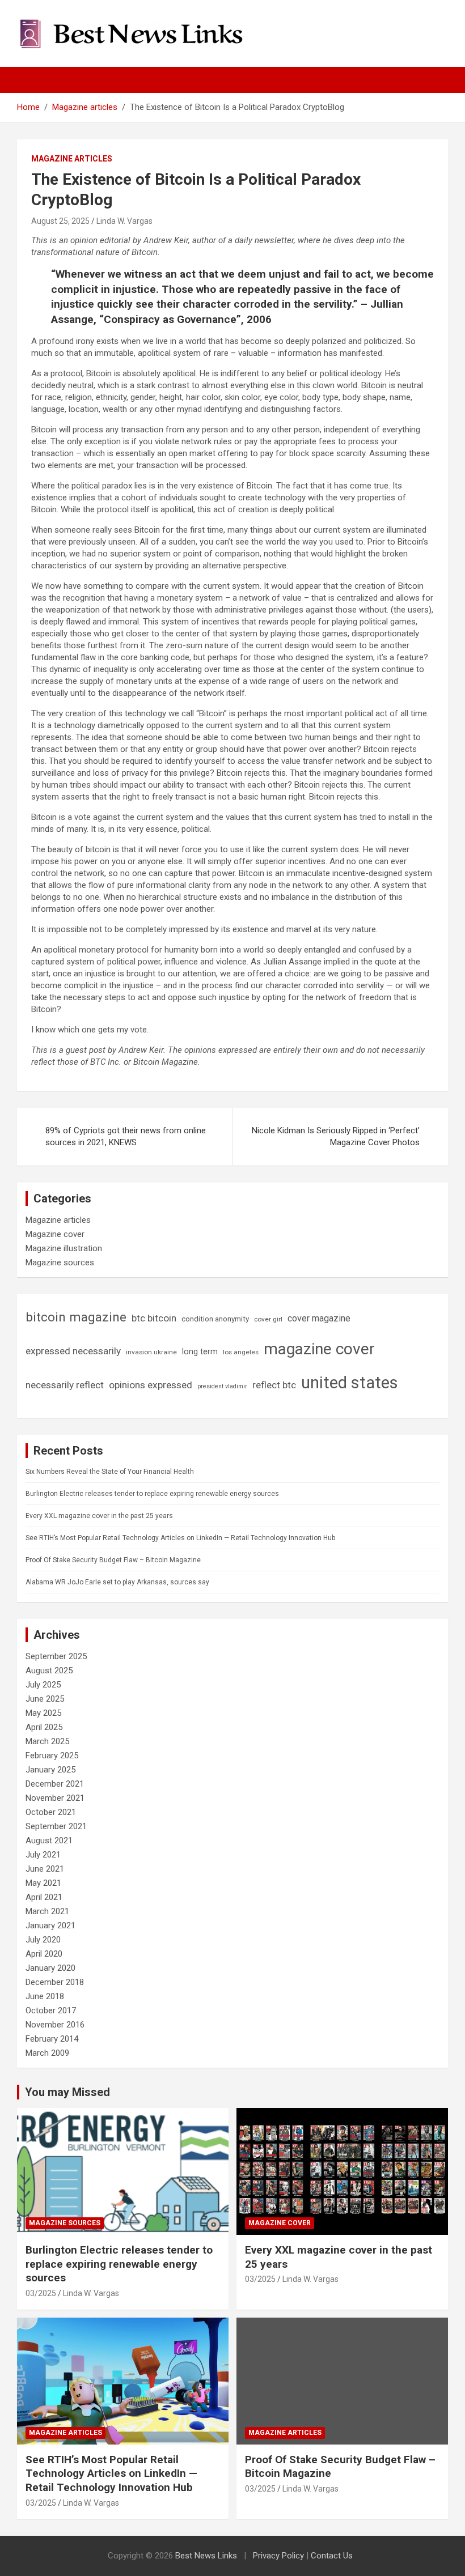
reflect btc (274, 1385)
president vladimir (222, 1386)
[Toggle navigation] (31, 80)
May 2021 (43, 1883)
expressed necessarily (73, 1351)
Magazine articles (72, 159)
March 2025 (47, 1741)
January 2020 (50, 1968)
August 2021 (49, 1840)
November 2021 (55, 1798)
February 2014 (52, 2039)
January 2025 (50, 1770)
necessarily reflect (65, 1385)
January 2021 (50, 1925)
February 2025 (52, 1755)
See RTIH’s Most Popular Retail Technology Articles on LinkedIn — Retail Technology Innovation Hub (180, 1538)
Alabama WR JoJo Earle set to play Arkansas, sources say (117, 1582)
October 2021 (51, 1812)
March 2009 (47, 2053)
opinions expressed (151, 1385)
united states (350, 1383)
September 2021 (56, 1826)
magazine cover (319, 1349)
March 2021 (47, 1911)
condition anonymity (215, 1319)
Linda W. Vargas (124, 221)
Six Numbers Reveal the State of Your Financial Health (110, 1472)
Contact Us (332, 2556)
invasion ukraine (151, 1352)
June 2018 (45, 1996)
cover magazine (319, 1318)
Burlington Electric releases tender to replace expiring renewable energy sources (152, 1494)
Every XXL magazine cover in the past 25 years (99, 1516)
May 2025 (43, 1713)
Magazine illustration (64, 1248)
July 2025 (43, 1685)
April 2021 (44, 1897)
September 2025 (56, 1656)
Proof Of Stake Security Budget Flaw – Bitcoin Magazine (113, 1560)
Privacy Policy (278, 2556)
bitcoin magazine (76, 1317)
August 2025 (49, 1670)
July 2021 (43, 1855)
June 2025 (45, 1699)
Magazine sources (60, 1263)
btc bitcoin (154, 1318)
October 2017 (51, 2010)
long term (200, 1351)
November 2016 (55, 2025)
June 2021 (45, 1869)
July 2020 (43, 1940)
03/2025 (41, 2293)
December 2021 (55, 1784)
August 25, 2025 (60, 221)
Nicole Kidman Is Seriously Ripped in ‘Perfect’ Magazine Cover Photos (336, 1136)
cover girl (268, 1319)
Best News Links (206, 2556)
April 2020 (44, 1954)
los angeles (241, 1352)
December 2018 (55, 1982)
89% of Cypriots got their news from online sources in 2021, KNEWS (126, 1136)
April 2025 (44, 1727)
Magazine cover (55, 1234)
